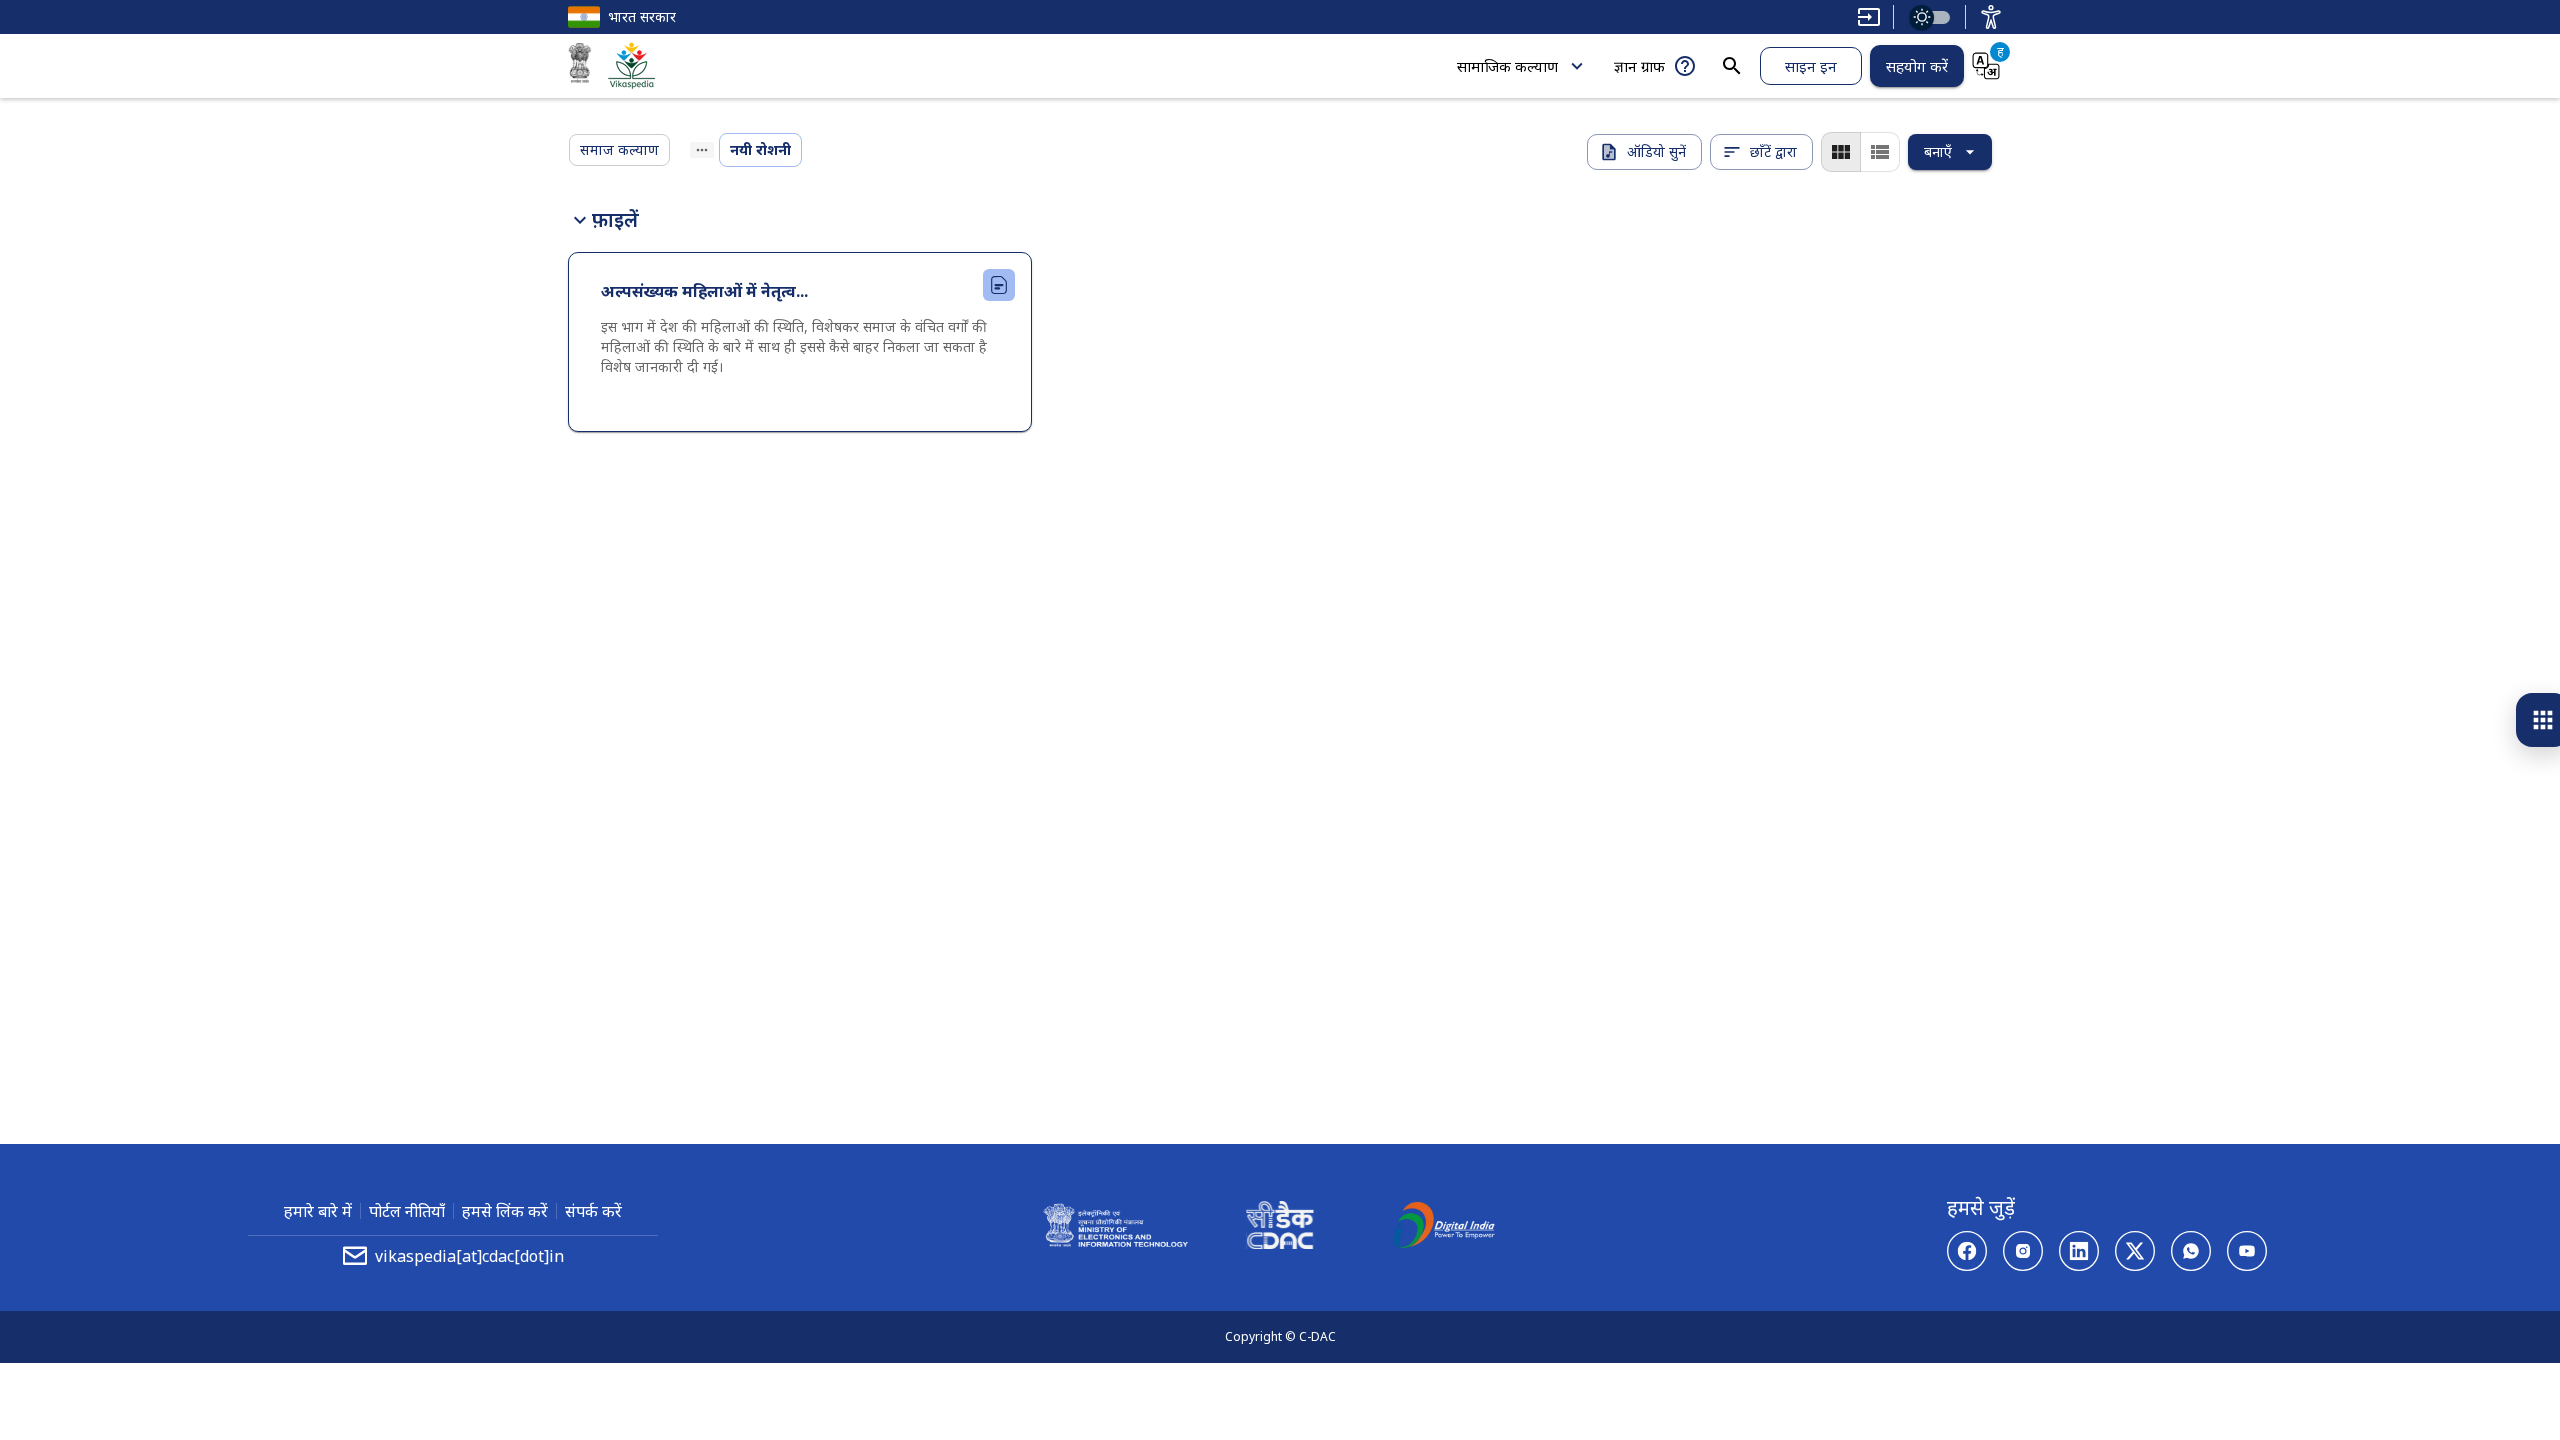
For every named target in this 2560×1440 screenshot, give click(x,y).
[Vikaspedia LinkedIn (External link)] (2079, 1251)
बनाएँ (1938, 151)
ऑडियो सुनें (1656, 151)
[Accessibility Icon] (1991, 17)
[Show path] (702, 150)
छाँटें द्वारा (1773, 151)
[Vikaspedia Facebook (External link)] (1967, 1251)
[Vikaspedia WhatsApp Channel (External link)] (2191, 1251)
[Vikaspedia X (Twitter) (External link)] (2135, 1251)
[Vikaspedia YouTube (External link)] (2247, 1251)
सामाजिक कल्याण (1507, 66)
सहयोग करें (1917, 66)
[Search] (1732, 66)
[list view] (1880, 152)
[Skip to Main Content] (1869, 17)
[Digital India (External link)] (1444, 1228)
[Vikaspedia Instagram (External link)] (2023, 1251)
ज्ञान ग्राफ (1639, 66)
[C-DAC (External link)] (1280, 1228)
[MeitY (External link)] (580, 66)
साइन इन (1811, 66)
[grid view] (1841, 152)
